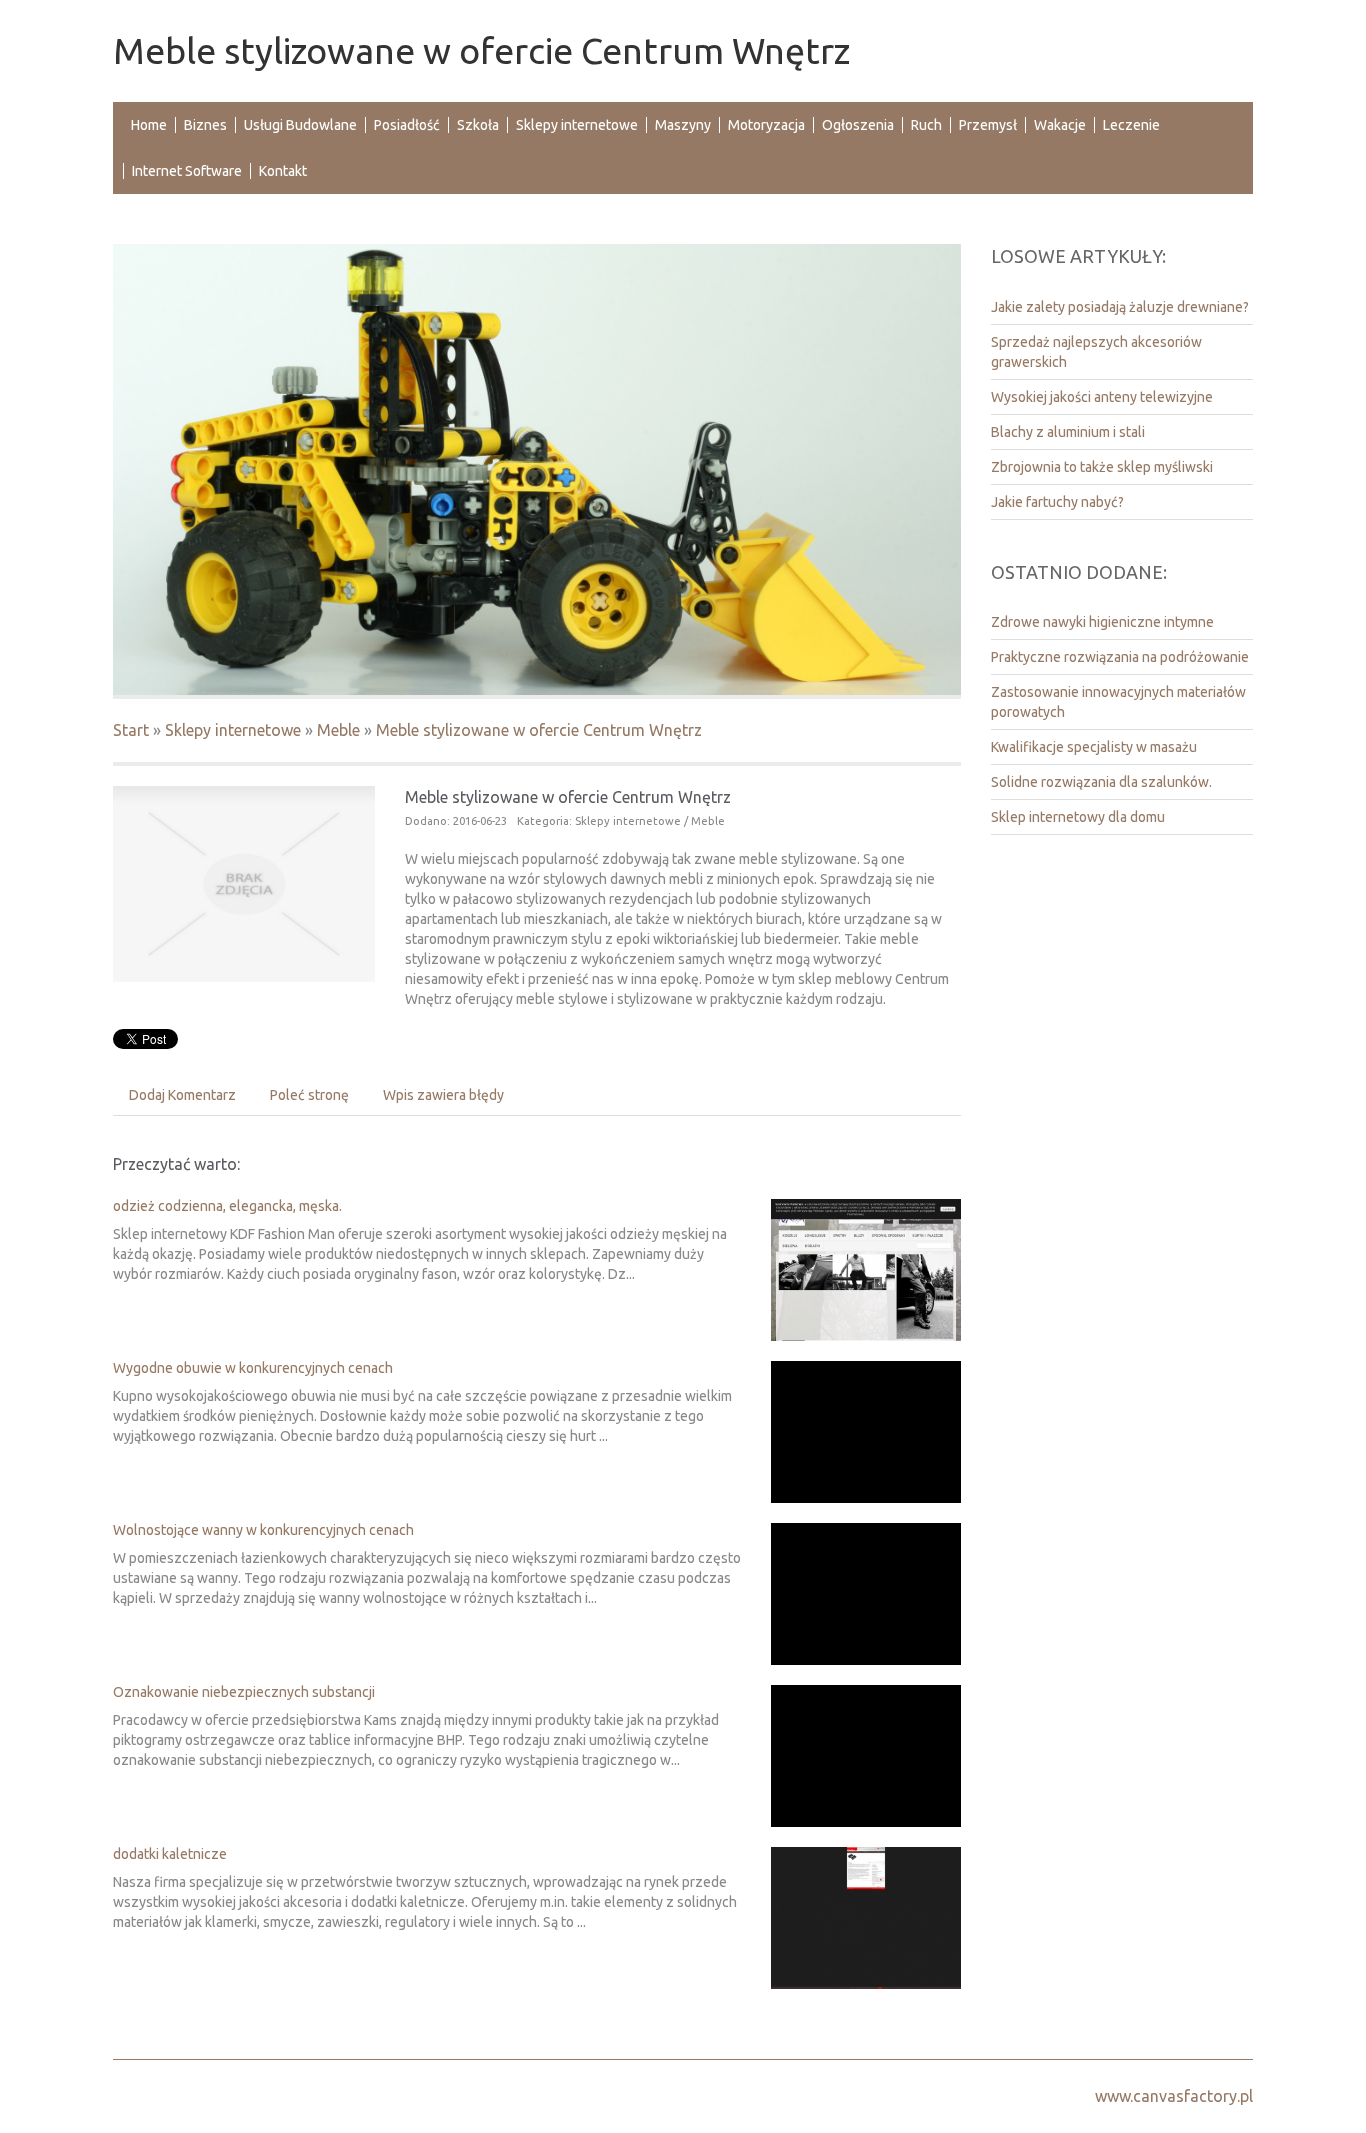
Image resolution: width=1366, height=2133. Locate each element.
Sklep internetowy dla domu (1078, 817)
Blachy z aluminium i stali (1068, 432)
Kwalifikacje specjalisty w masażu (1094, 747)
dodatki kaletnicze (170, 1854)
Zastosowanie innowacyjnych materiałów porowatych (1118, 702)
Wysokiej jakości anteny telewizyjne (1102, 397)
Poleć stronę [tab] (309, 1095)
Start (131, 730)
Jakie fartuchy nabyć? (1057, 502)
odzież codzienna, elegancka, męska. (227, 1206)
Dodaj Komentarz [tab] (182, 1095)
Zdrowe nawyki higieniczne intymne (1102, 622)
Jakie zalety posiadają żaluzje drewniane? (1120, 307)
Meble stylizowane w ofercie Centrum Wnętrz (539, 730)
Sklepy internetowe (233, 730)
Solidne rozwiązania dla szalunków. (1101, 782)
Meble (338, 730)
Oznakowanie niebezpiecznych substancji (244, 1692)
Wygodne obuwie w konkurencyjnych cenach (253, 1368)
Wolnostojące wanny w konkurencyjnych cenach (263, 1530)
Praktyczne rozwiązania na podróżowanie (1120, 657)
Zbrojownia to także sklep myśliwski (1102, 467)
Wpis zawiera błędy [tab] (443, 1095)
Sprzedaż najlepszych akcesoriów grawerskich (1096, 352)
